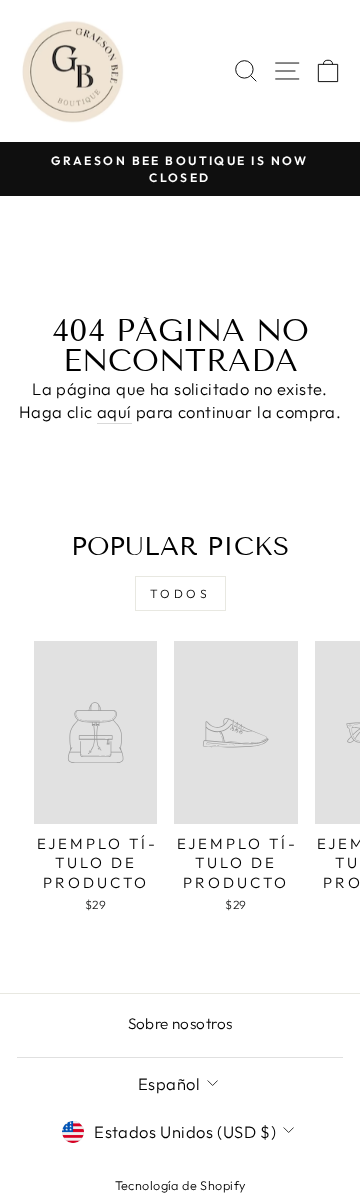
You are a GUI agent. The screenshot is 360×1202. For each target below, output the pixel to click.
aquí (114, 411)
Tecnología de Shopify (180, 1185)
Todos (180, 593)
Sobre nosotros (180, 1023)
